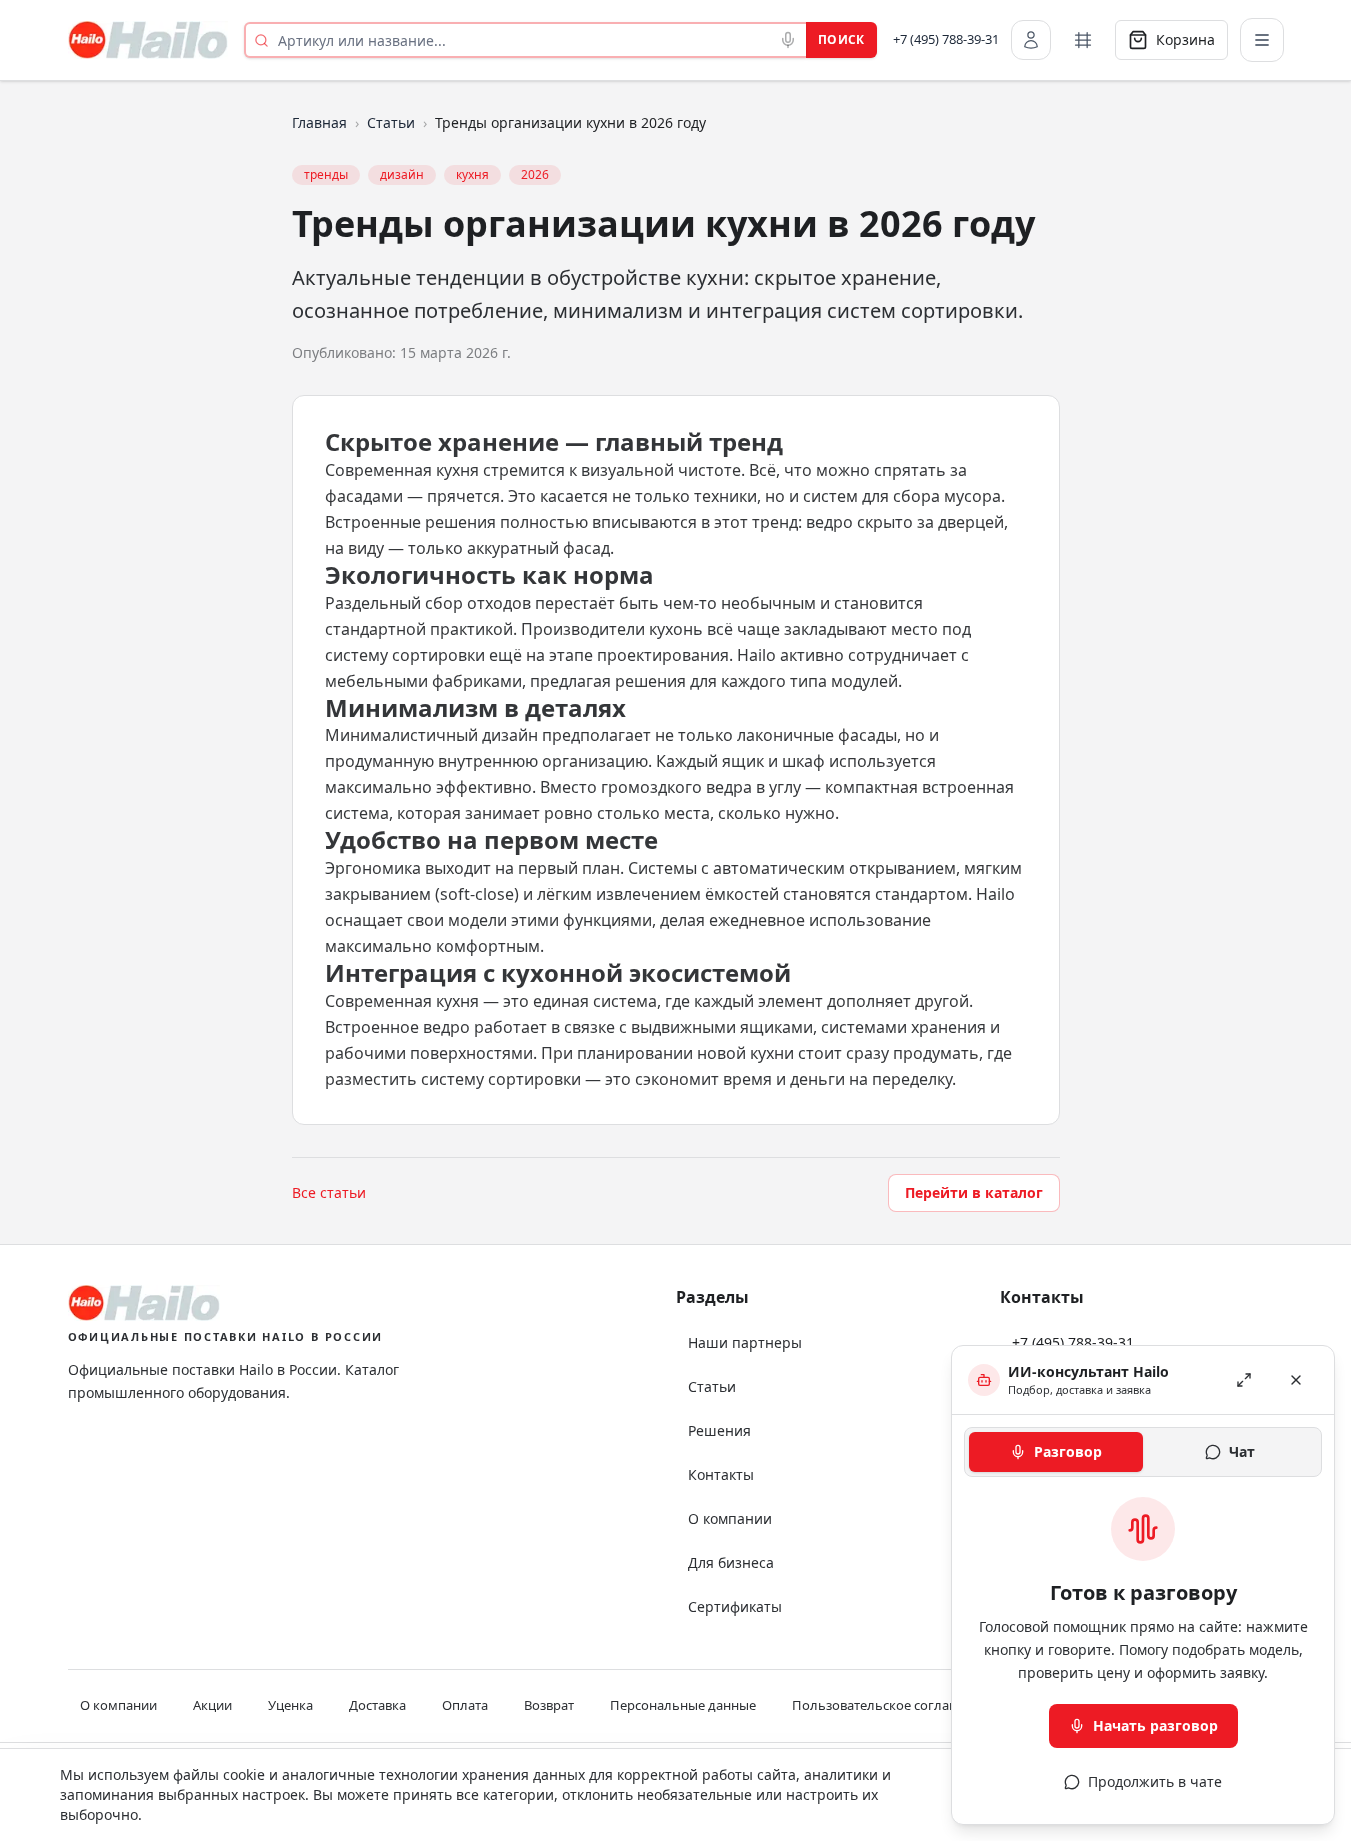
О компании (730, 1518)
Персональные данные (683, 1705)
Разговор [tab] (1068, 1451)
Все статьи (329, 1192)
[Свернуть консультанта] (1296, 1380)
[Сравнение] (1083, 40)
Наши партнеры (745, 1342)
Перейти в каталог (974, 1192)
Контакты (721, 1474)
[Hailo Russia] (148, 40)
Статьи (391, 122)
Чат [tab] (1242, 1451)
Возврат (549, 1705)
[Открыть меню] (1262, 40)
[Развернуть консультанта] (1244, 1380)
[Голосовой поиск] (788, 40)
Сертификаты (735, 1606)
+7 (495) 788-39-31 (946, 39)
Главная (319, 122)
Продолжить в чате (1155, 1781)
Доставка (377, 1705)
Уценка (290, 1705)
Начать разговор (1155, 1725)
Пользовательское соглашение (891, 1705)
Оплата (465, 1705)
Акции (212, 1705)
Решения (719, 1430)
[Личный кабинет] (1031, 40)
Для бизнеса (731, 1562)
